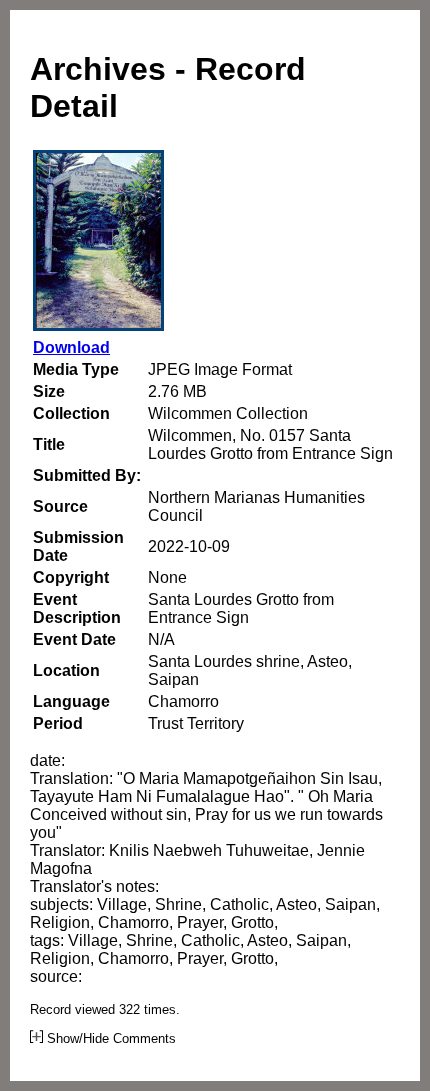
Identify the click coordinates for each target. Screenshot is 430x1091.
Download (71, 347)
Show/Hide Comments (109, 1038)
